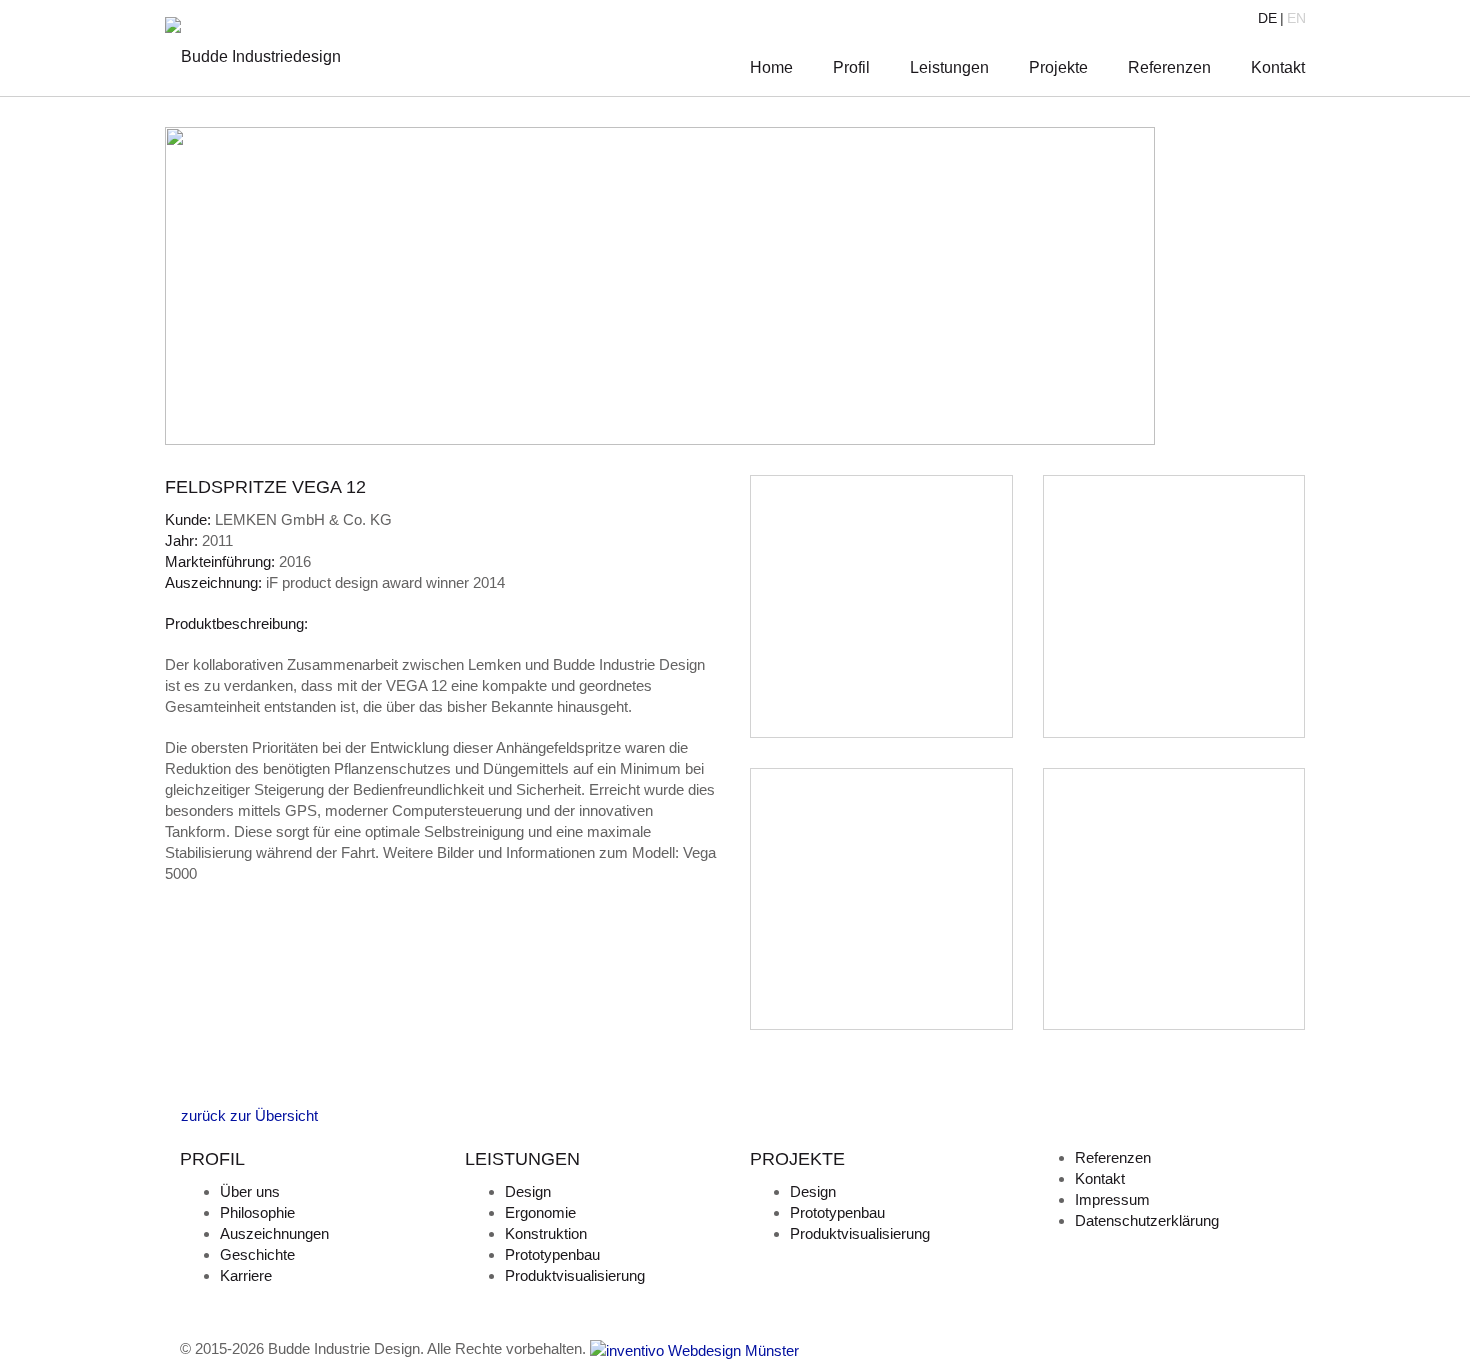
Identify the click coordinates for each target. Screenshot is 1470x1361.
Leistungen (949, 67)
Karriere (246, 1275)
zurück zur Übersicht (247, 1115)
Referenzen (1169, 67)
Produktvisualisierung (575, 1275)
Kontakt (1278, 67)
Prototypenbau (552, 1254)
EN (1296, 18)
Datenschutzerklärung (1147, 1220)
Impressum (1112, 1199)
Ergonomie (540, 1212)
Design (528, 1191)
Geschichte (257, 1254)
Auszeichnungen (274, 1233)
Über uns (250, 1191)
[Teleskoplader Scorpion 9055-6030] (187, 1094)
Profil (851, 67)
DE (1267, 18)
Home (771, 67)
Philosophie (257, 1212)
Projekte (1058, 67)
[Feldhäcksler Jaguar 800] (171, 1094)
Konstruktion (546, 1233)
